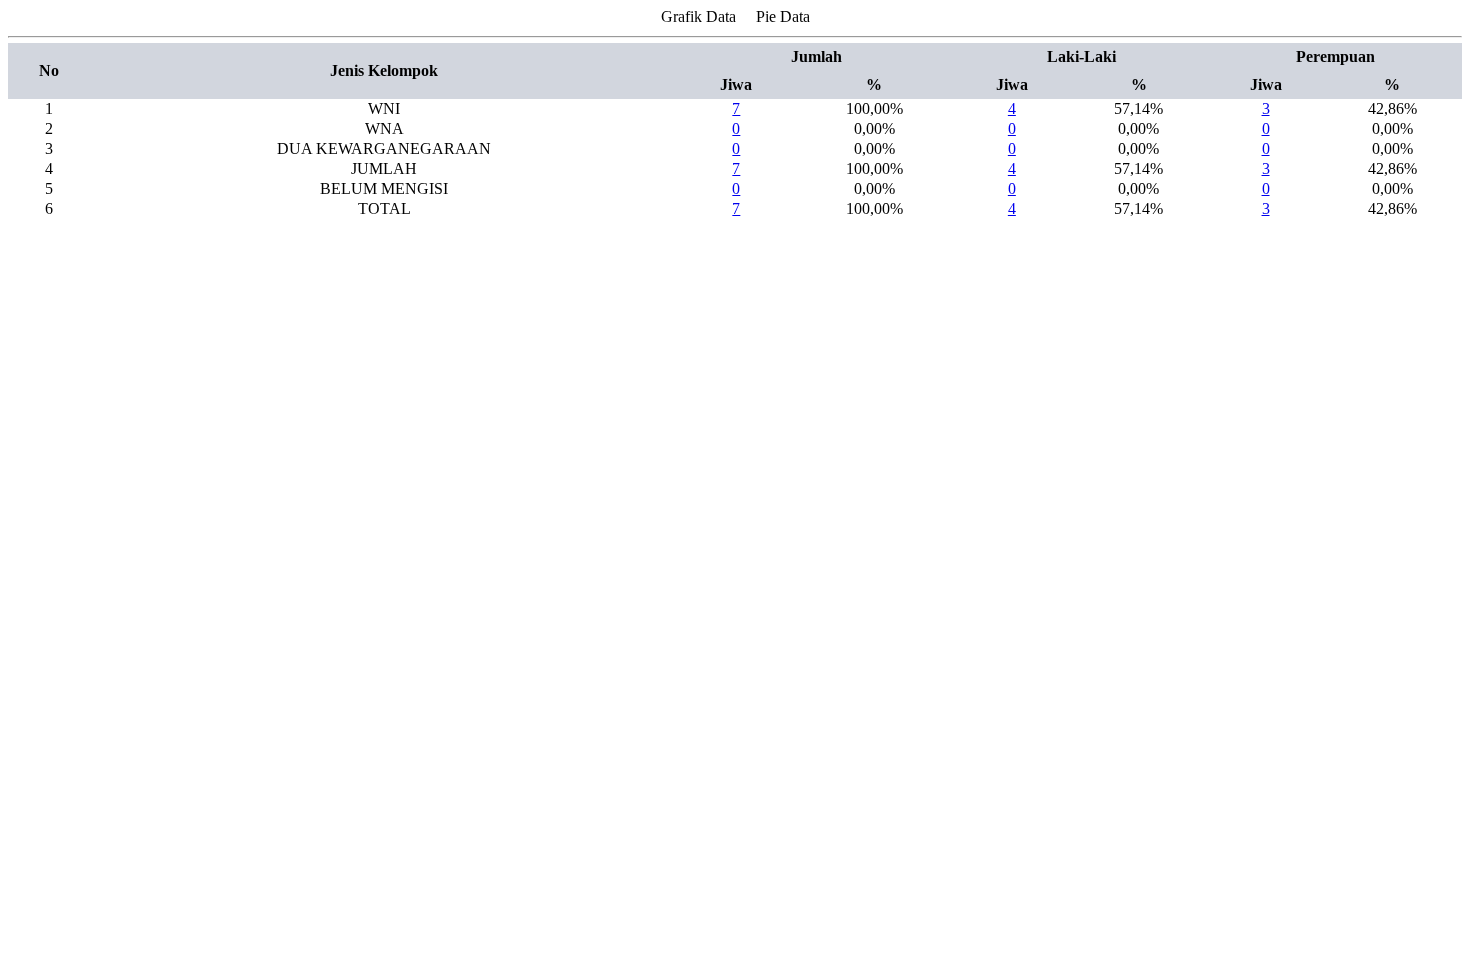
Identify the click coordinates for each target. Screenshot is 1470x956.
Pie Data (783, 16)
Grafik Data (698, 16)
